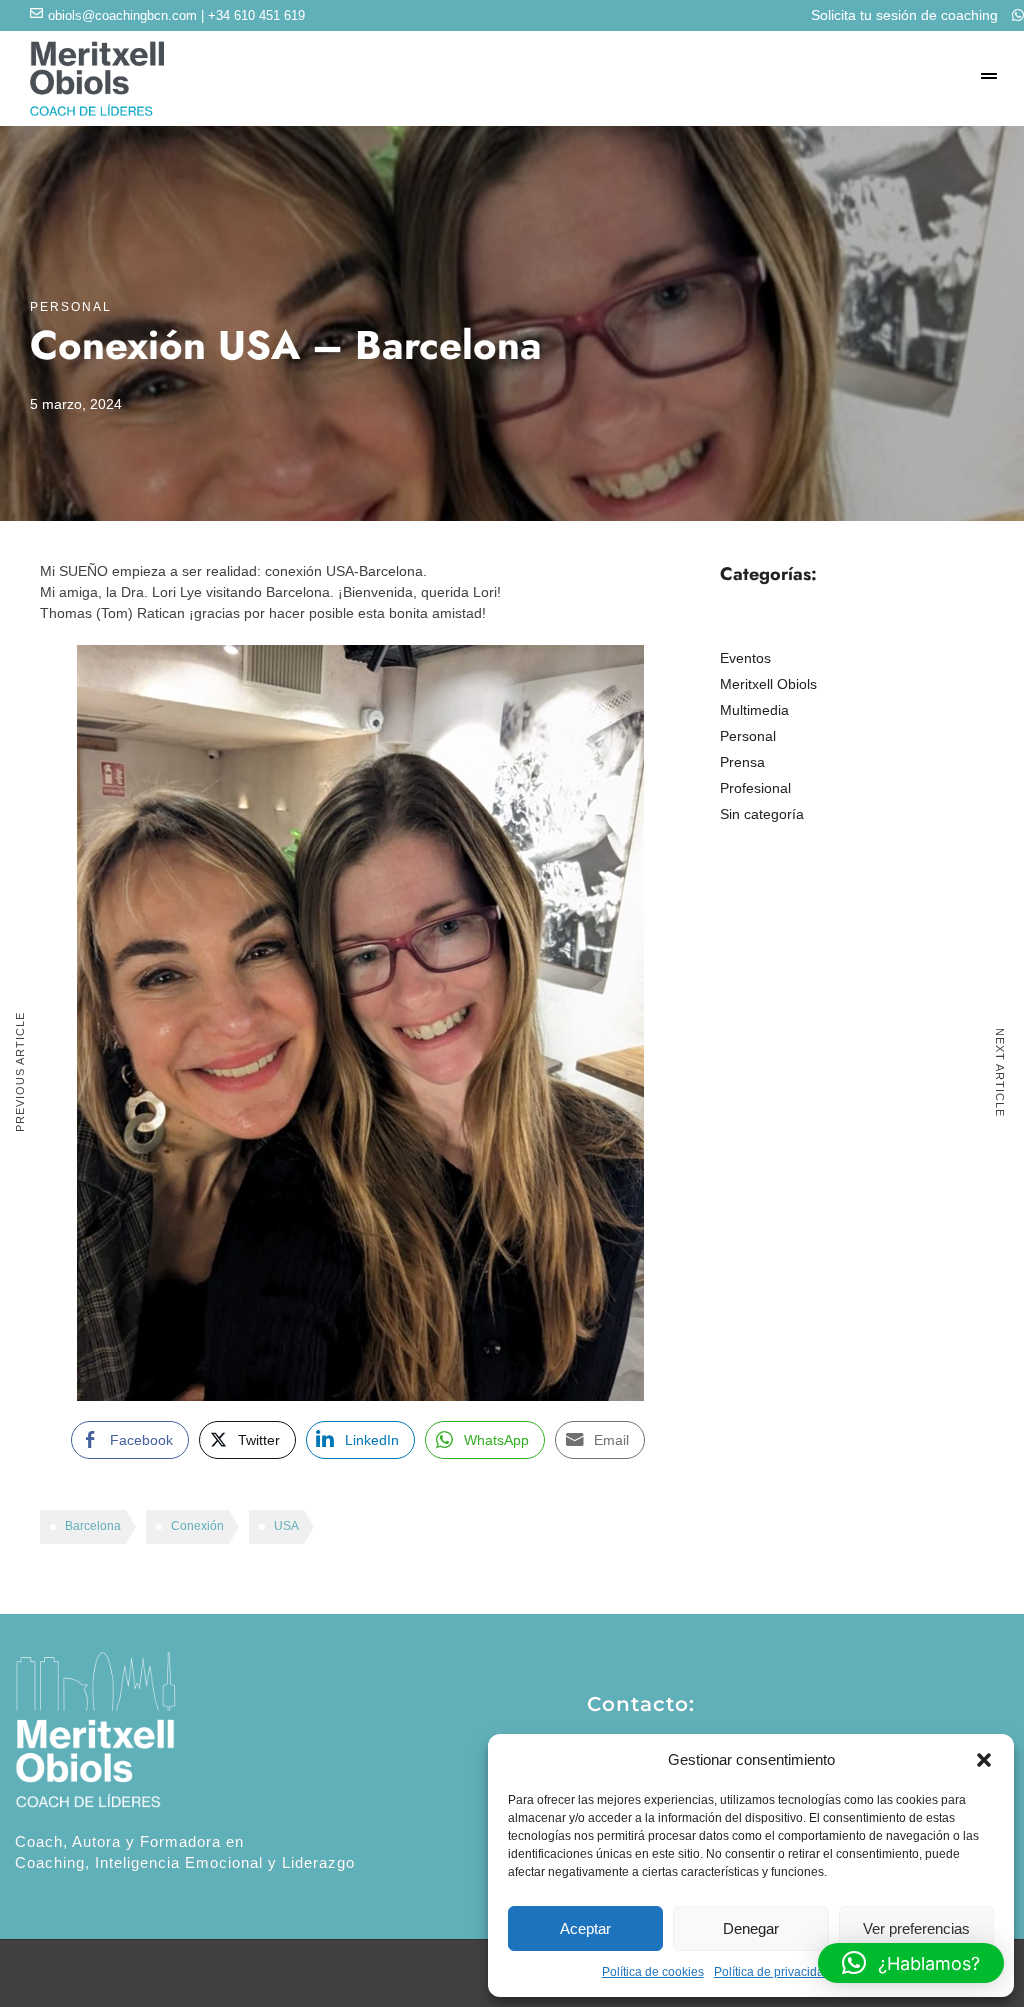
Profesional (755, 788)
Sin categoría (762, 814)
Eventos (745, 658)
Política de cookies (653, 1972)
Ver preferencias (916, 1928)
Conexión (197, 1526)
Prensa (742, 762)
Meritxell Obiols (768, 684)
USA (286, 1526)
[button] (984, 1760)
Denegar (751, 1928)
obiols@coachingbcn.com (122, 15)
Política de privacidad (772, 1972)
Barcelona (93, 1526)
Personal (71, 307)
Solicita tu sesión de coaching (906, 15)
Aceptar (585, 1928)
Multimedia (754, 710)
